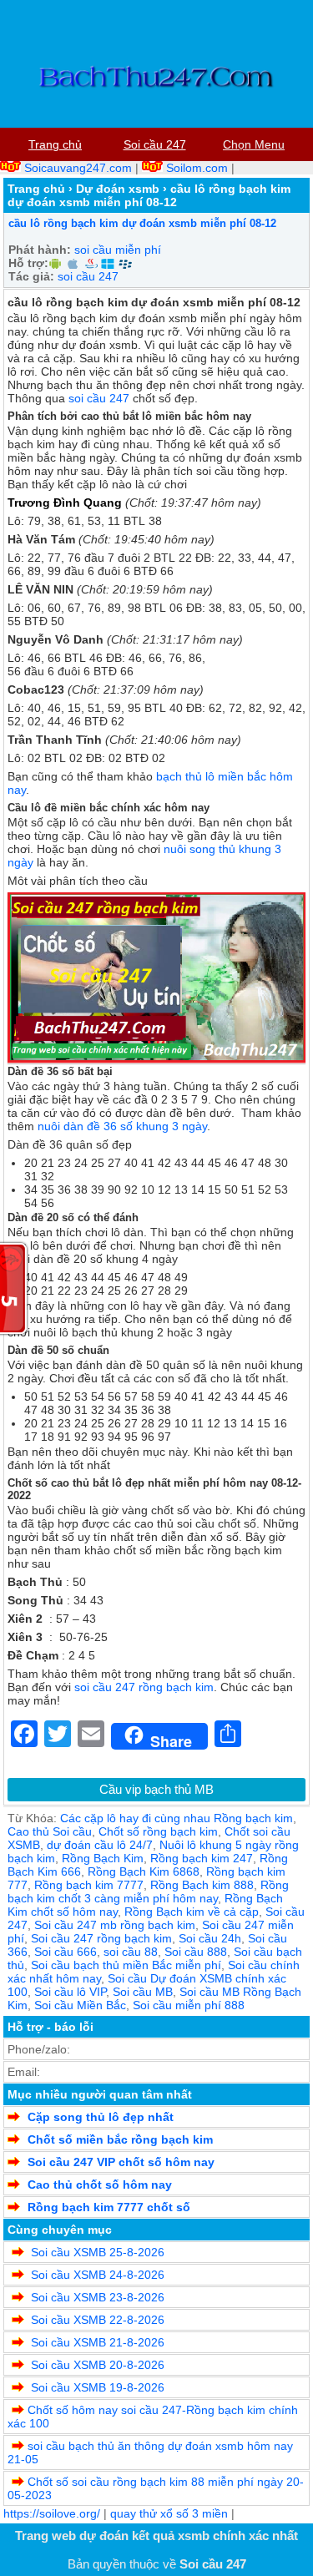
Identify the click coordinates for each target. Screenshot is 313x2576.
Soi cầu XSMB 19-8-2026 (96, 2387)
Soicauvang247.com (78, 168)
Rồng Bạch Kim (103, 1858)
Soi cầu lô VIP (70, 1992)
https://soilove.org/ (52, 2513)
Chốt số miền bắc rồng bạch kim (120, 2139)
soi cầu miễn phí (118, 250)
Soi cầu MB (143, 1992)
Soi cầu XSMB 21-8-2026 (96, 2342)
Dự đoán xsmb (118, 189)
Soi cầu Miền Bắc (80, 2005)
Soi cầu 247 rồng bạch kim (101, 1938)
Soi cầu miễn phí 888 (189, 2005)
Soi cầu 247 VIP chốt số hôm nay (121, 2162)
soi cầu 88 (131, 1952)
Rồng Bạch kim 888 (202, 1885)
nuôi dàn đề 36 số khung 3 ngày (122, 1126)
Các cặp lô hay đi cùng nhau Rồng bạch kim (177, 1818)
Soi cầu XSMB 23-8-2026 (96, 2297)
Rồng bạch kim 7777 (89, 1885)
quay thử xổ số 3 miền (169, 2513)
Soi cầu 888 (196, 1952)
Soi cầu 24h (210, 1938)
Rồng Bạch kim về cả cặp (192, 1912)
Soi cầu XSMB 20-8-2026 (96, 2365)
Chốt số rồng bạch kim (158, 1831)
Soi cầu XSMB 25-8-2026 (96, 2252)
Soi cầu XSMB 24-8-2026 (96, 2275)
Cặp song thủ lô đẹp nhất (101, 2117)
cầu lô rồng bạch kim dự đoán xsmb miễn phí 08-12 (142, 223)
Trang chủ (36, 189)
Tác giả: (31, 276)
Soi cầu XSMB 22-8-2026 (96, 2320)
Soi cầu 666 (66, 1952)
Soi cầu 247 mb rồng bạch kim (115, 1925)
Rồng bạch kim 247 (202, 1858)
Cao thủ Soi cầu (50, 1831)
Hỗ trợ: (28, 263)
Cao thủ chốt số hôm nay (100, 2185)
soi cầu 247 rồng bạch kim (144, 1687)
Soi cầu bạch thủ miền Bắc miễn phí (126, 1965)
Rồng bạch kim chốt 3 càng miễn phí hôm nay (148, 1892)
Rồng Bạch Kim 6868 (144, 1871)
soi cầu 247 (88, 276)
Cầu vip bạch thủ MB (156, 1789)
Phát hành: (40, 250)
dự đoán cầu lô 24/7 (100, 1845)
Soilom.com (197, 168)
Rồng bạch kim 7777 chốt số (109, 2207)
